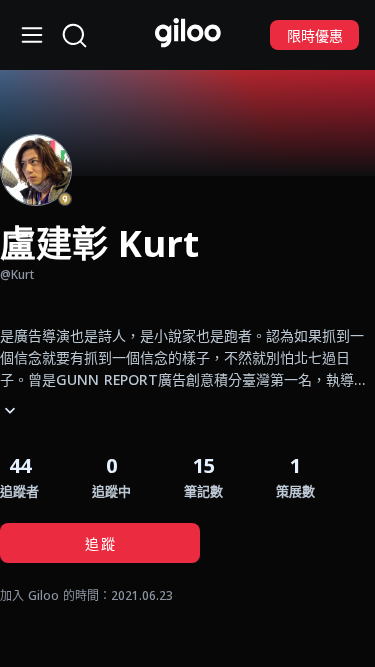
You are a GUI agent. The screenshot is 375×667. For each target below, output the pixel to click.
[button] (203, 476)
